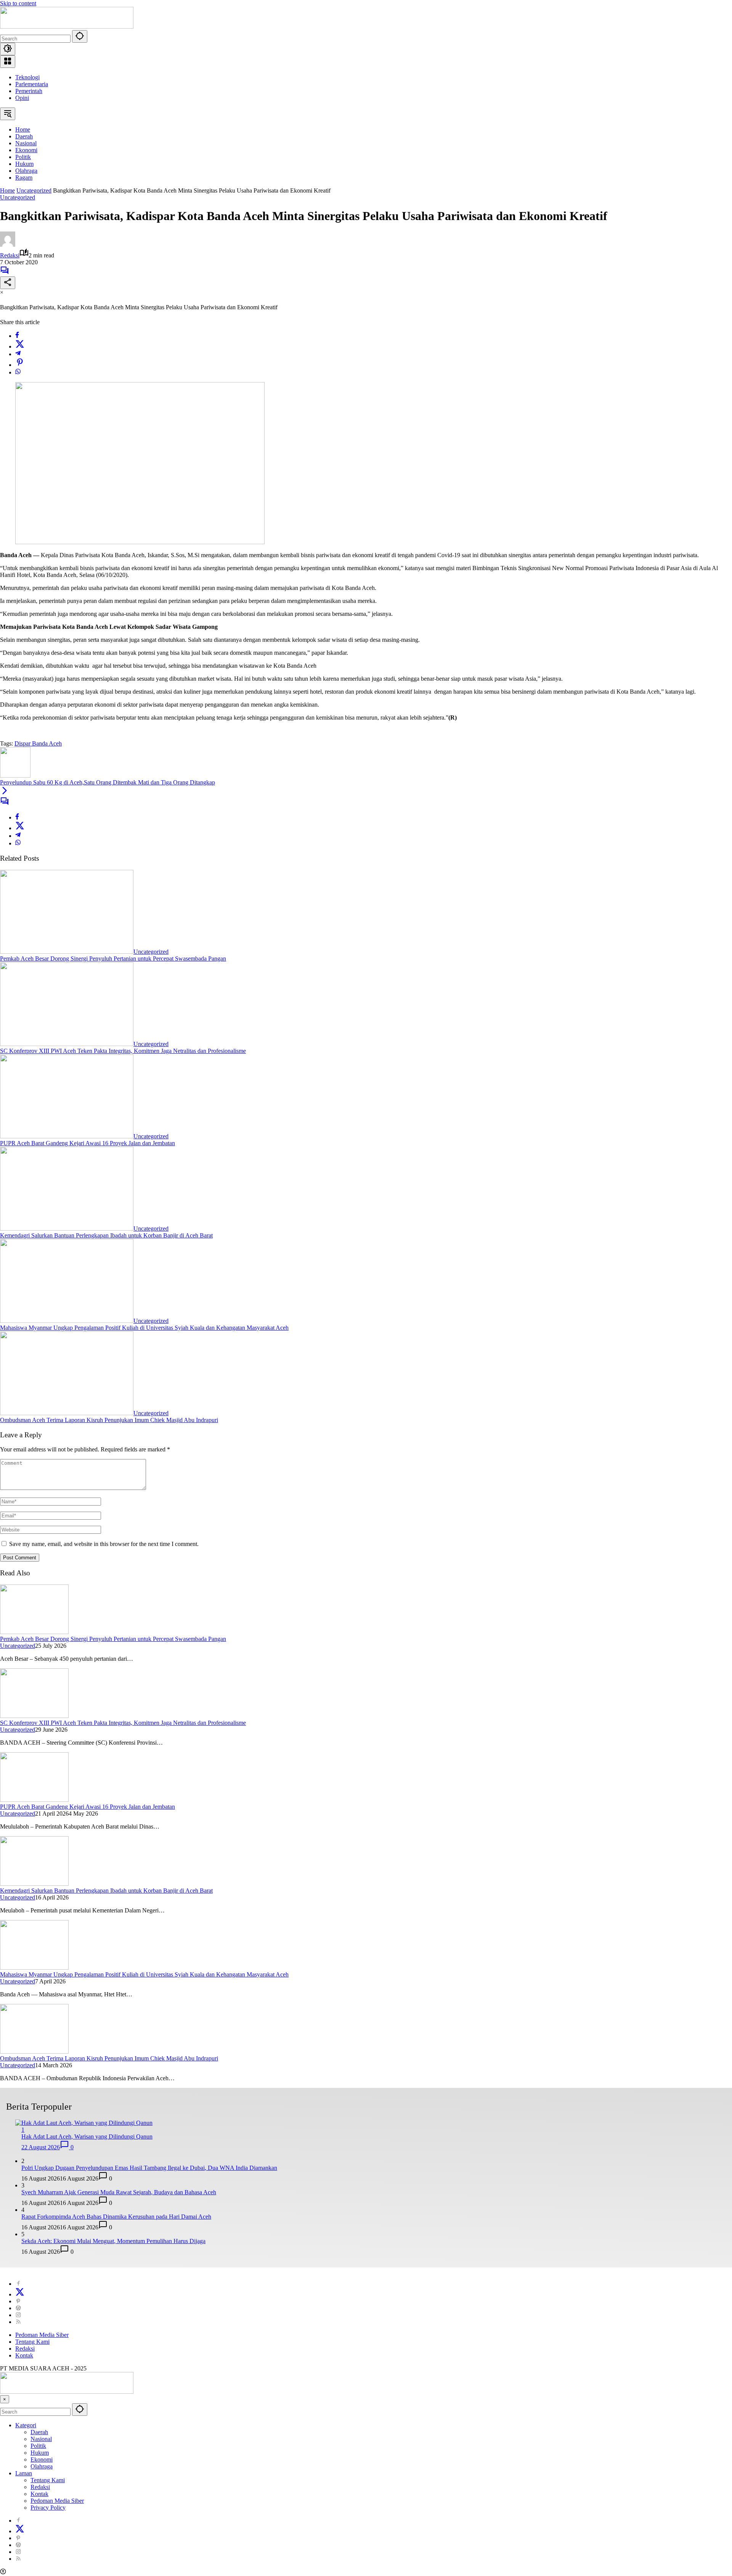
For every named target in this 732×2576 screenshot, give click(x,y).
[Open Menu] (8, 62)
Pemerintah (29, 91)
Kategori (26, 2425)
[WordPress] (18, 2308)
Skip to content (18, 3)
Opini (22, 98)
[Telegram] (18, 354)
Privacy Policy (48, 2508)
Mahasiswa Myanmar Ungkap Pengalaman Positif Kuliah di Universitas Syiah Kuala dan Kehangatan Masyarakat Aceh (144, 1328)
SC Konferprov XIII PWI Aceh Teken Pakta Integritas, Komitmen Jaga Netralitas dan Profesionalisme (123, 1051)
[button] (80, 36)
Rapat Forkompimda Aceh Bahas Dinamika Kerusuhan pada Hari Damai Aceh (116, 2217)
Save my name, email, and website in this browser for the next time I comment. (104, 1544)
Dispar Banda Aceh (38, 743)
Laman (24, 2473)
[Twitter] (20, 346)
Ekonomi (42, 2459)
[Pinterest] (18, 2301)
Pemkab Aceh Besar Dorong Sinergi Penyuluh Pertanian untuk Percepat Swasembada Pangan (113, 959)
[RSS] (18, 2322)
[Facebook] (17, 336)
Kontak (24, 2355)
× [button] (5, 2399)
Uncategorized (18, 197)
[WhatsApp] (18, 372)
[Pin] (20, 365)
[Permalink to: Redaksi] (8, 245)
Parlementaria (32, 84)
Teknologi (27, 77)
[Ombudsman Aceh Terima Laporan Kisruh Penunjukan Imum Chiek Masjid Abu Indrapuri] (67, 1413)
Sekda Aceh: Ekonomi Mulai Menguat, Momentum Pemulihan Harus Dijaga (113, 2241)
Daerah (39, 2432)
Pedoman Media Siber (42, 2335)
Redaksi (10, 255)
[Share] (8, 283)
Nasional (41, 2439)
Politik (38, 2446)
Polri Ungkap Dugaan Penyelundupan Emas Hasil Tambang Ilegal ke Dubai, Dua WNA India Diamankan (149, 2168)
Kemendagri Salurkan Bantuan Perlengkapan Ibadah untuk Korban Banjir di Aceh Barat (106, 1235)
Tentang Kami (32, 2342)
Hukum (40, 2453)
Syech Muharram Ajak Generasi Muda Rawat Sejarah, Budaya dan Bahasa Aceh (119, 2192)
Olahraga (42, 2466)
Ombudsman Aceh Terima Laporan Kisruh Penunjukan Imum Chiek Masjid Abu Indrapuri (109, 1420)
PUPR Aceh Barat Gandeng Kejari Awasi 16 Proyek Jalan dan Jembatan (87, 1143)
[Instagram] (18, 2315)
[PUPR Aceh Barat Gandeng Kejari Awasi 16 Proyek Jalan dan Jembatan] (67, 1136)
